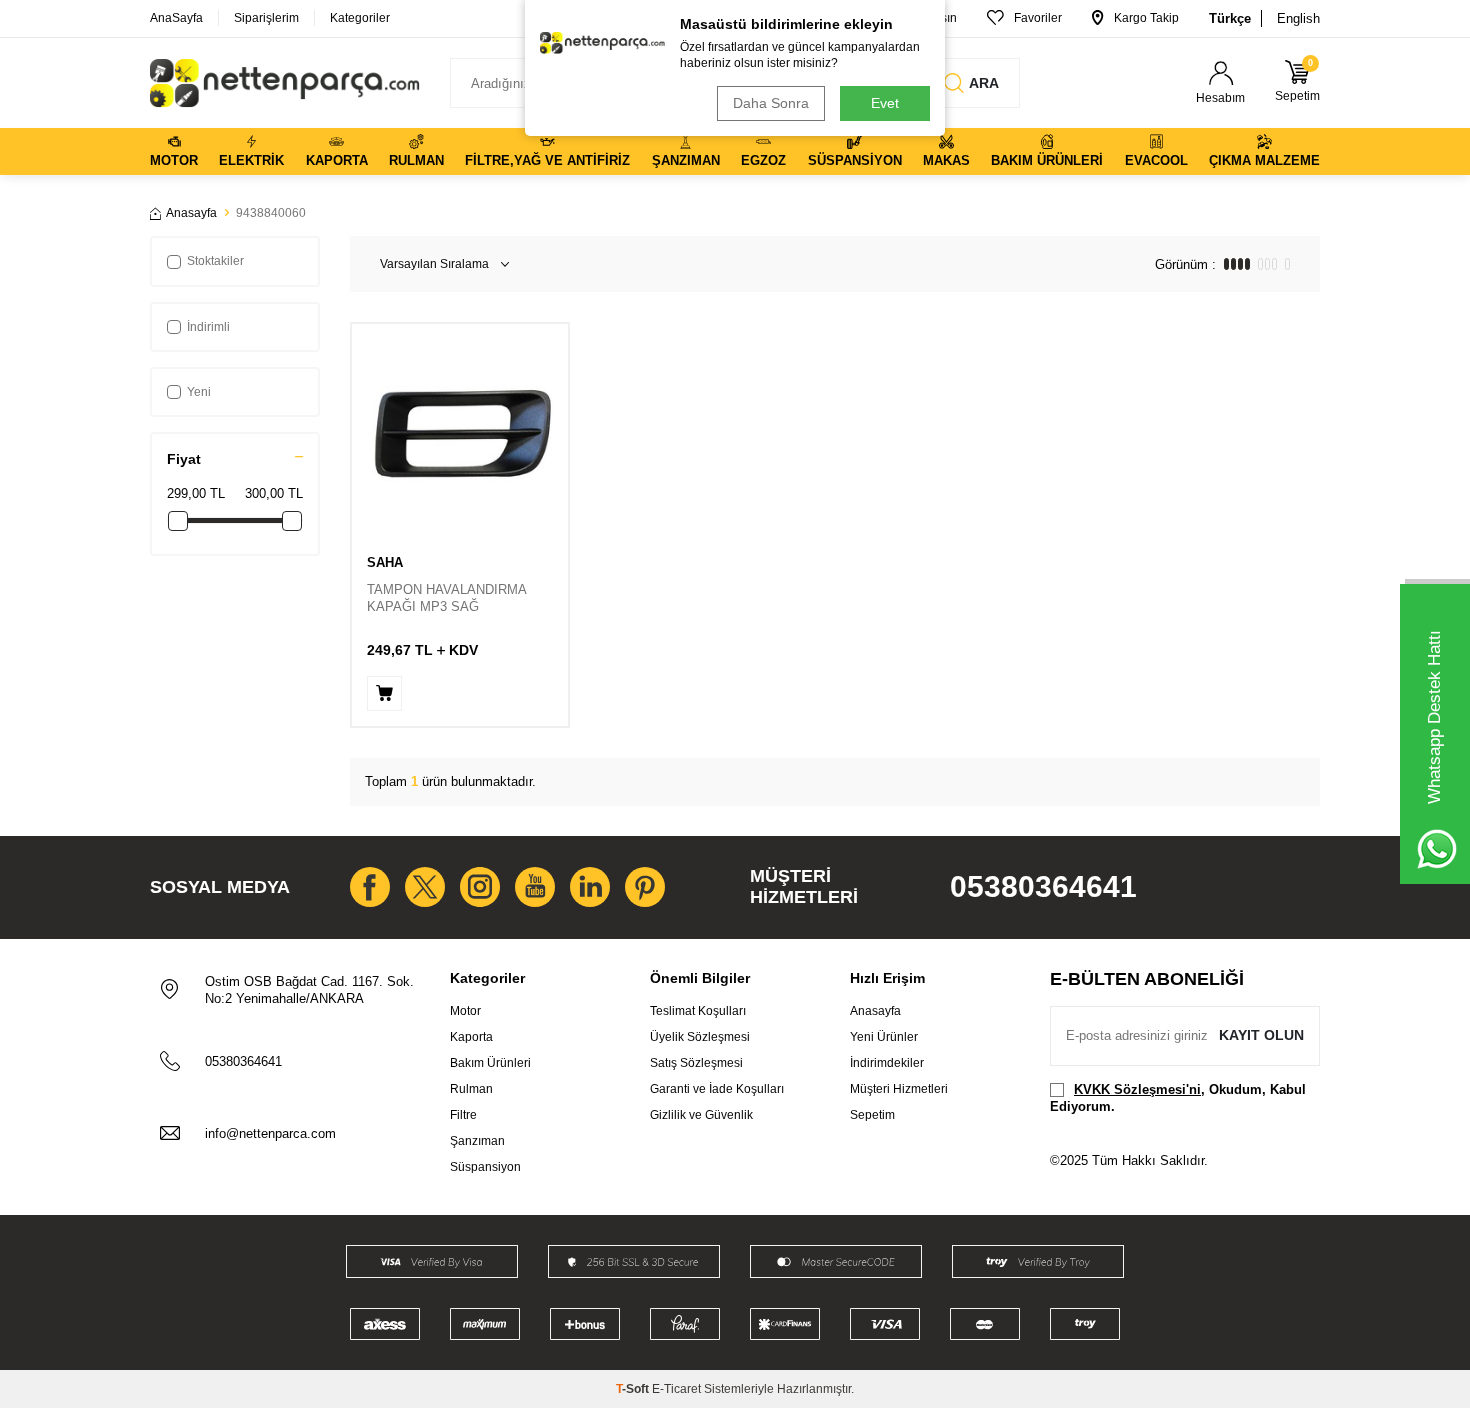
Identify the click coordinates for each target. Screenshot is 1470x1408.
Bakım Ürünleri (1047, 160)
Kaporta (337, 160)
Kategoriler (360, 18)
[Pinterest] (645, 887)
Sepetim (872, 1115)
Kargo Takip (1146, 18)
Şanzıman (686, 160)
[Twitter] (425, 887)
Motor (174, 160)
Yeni (199, 392)
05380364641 (1043, 886)
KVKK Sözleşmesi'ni (1137, 1089)
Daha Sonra (771, 103)
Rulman (416, 160)
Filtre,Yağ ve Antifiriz (547, 160)
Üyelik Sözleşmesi (700, 1037)
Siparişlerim (266, 18)
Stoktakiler (215, 261)
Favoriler (1038, 18)
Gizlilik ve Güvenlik (701, 1115)
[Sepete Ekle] (384, 693)
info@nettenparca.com (270, 1133)
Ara (984, 83)
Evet (885, 103)
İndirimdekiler (887, 1063)
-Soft (634, 1389)
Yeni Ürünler (884, 1037)
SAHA (385, 562)
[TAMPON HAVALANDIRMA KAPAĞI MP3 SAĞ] (460, 432)
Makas (946, 160)
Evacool (1156, 160)
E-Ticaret (676, 1389)
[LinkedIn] (590, 887)
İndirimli (208, 327)
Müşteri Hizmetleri (899, 1089)
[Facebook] (370, 887)
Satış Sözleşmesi (696, 1063)
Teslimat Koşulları (698, 1011)
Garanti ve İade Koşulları (717, 1089)
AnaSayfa (176, 18)
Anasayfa (191, 213)
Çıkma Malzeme (1264, 160)
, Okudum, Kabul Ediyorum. (1178, 1098)
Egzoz (763, 160)
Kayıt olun (1261, 1035)
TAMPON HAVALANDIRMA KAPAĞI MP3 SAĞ (446, 598)
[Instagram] (480, 887)
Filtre (463, 1115)
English (1298, 18)
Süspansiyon (855, 160)
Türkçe (1230, 18)
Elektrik (251, 160)
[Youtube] (535, 887)
